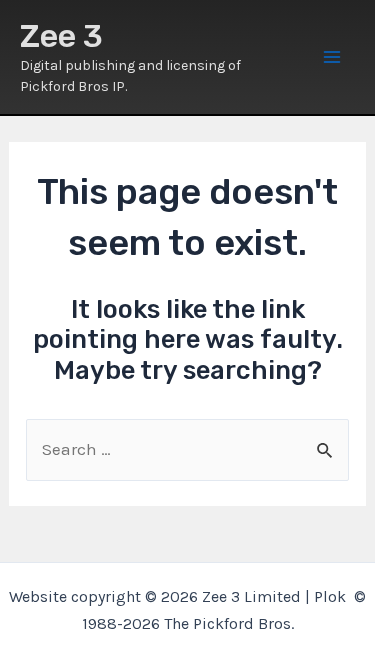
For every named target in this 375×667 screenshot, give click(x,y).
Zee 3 (61, 36)
